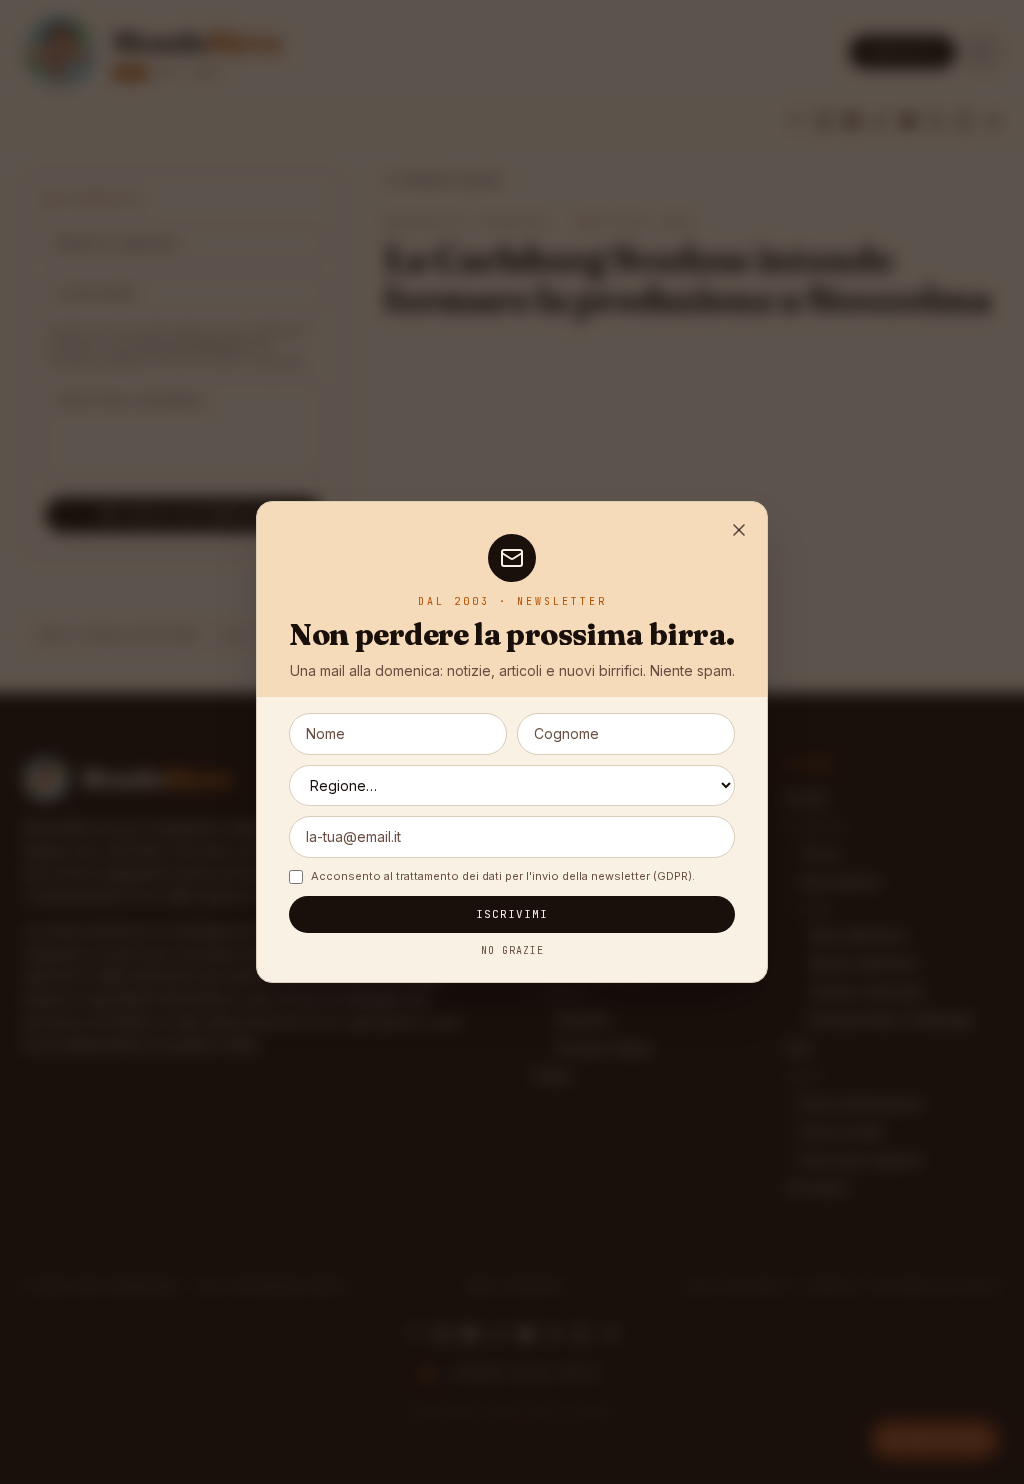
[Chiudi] (739, 530)
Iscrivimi (512, 914)
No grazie (512, 950)
